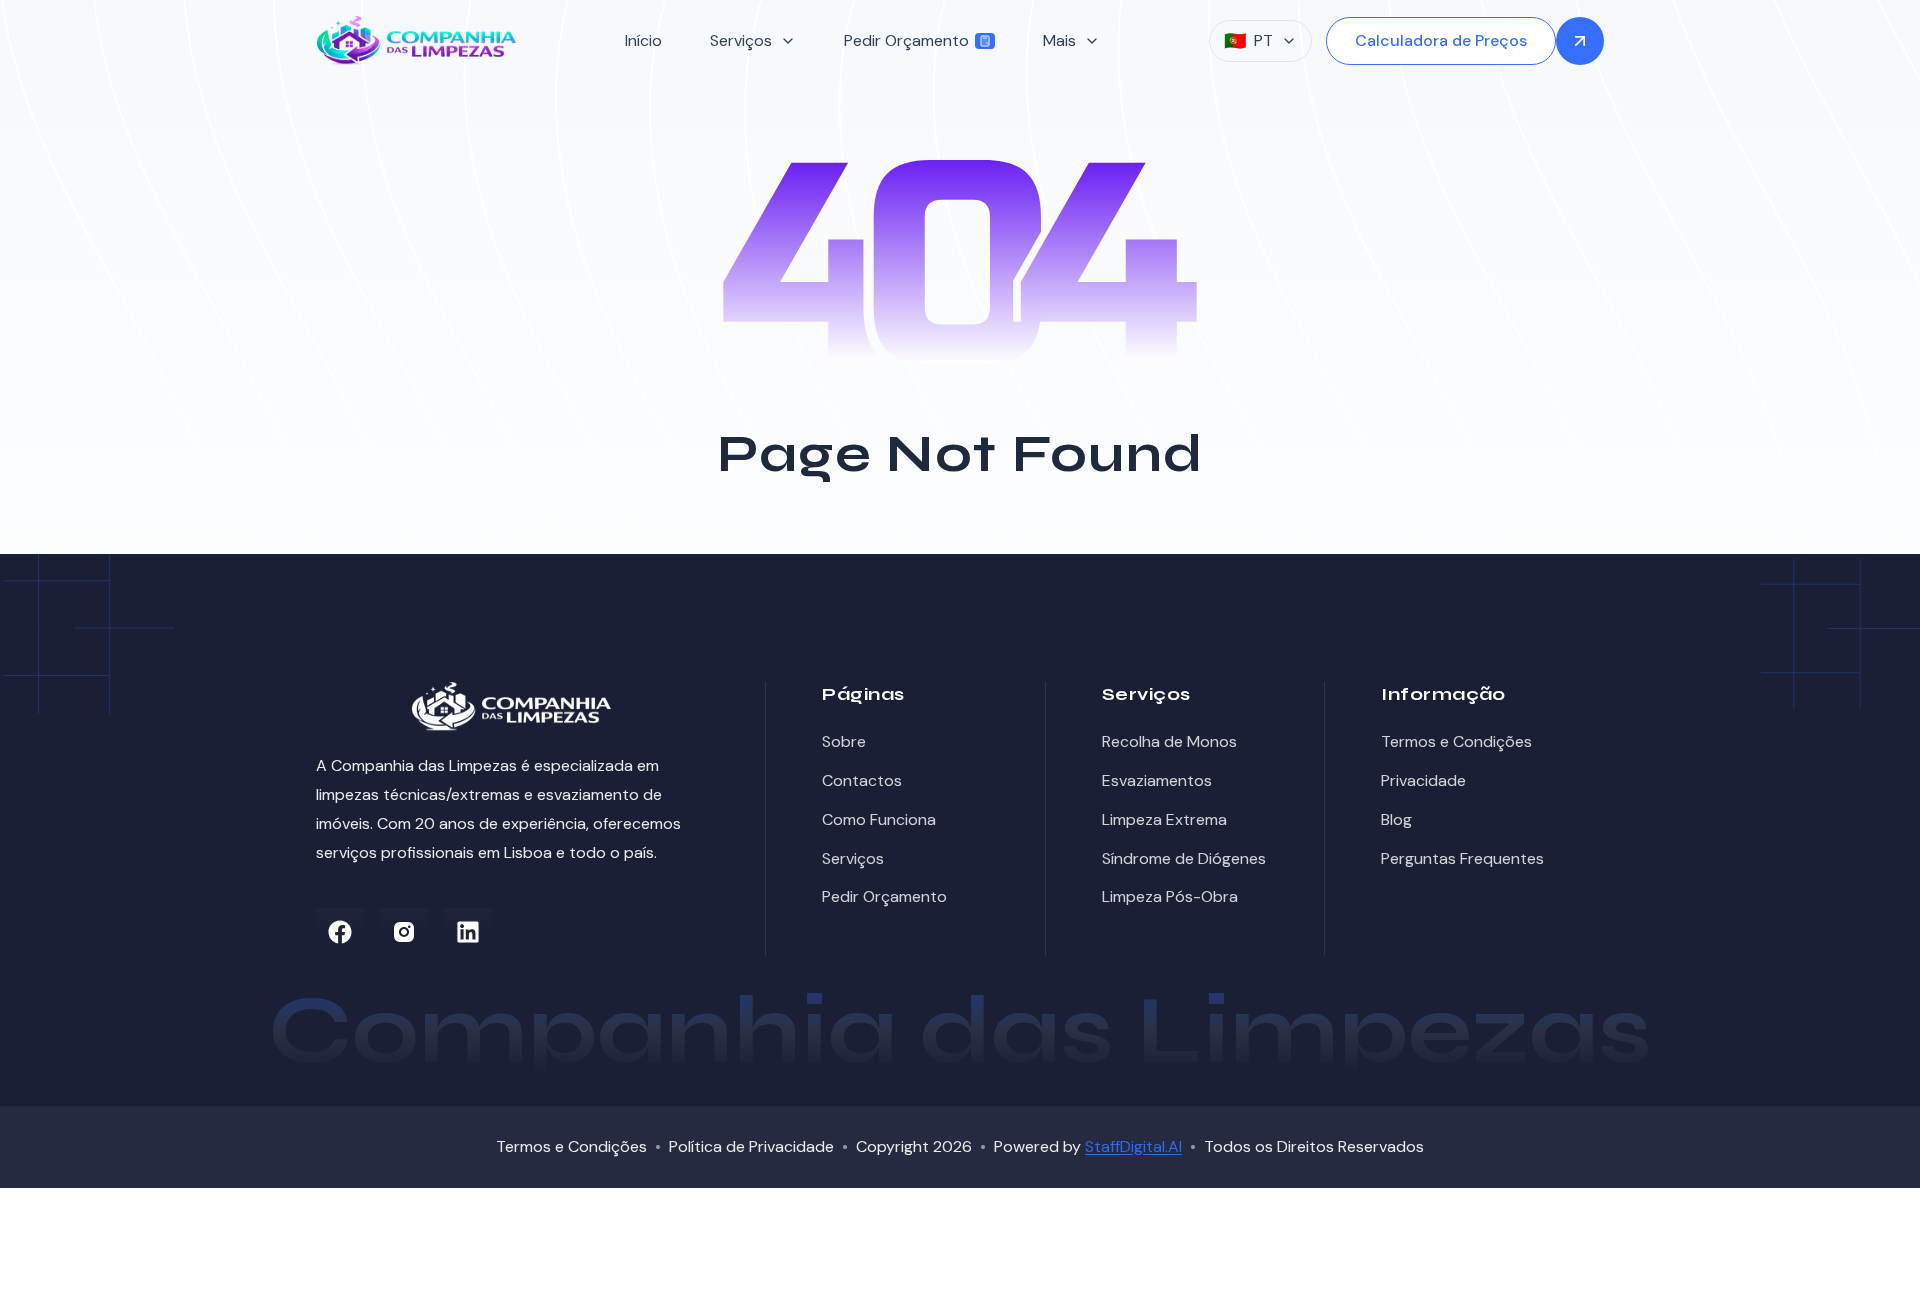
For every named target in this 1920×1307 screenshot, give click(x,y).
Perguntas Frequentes (1462, 858)
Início (643, 40)
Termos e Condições (1456, 741)
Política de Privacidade (751, 1146)
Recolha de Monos (1169, 741)
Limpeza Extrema (1164, 819)
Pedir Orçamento (906, 40)
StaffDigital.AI (1133, 1146)
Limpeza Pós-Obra (1170, 896)
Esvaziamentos (1157, 780)
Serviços (853, 858)
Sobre (844, 741)
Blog (1396, 819)
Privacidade (1423, 780)
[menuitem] (643, 41)
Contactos (862, 780)
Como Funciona (879, 819)
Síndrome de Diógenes (1184, 858)
